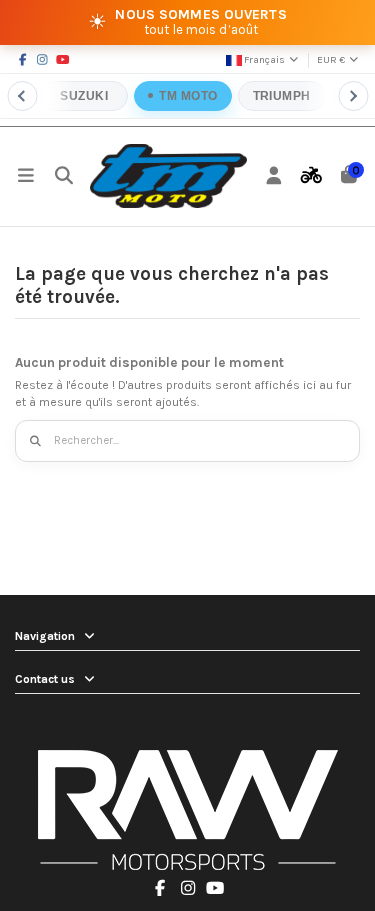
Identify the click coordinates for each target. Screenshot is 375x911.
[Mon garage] (312, 176)
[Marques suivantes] (353, 96)
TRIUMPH (282, 96)
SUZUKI (85, 96)
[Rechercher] (36, 441)
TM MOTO (189, 96)
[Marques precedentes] (22, 96)
